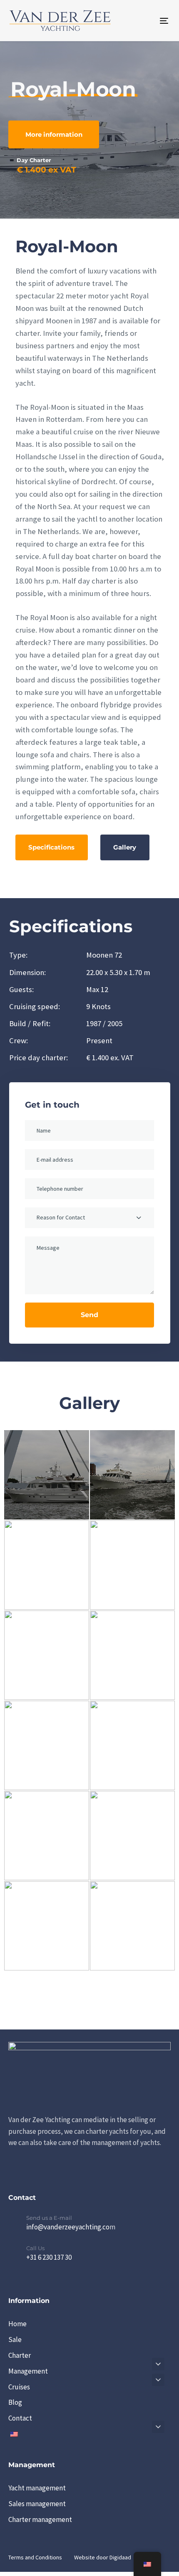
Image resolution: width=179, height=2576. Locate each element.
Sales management (37, 2504)
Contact (20, 2418)
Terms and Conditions (35, 2557)
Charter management (40, 2519)
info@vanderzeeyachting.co (68, 2227)
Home (17, 2324)
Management (28, 2371)
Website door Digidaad (103, 2557)
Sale (15, 2340)
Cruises (19, 2387)
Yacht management (37, 2488)
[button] (158, 2364)
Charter (20, 2355)
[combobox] (89, 1218)
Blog (15, 2403)
